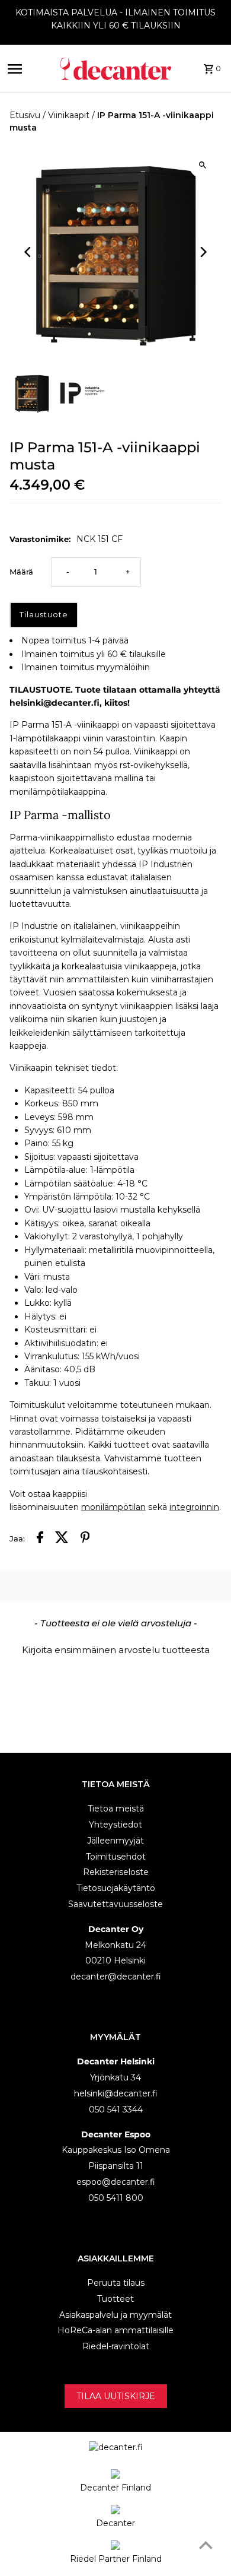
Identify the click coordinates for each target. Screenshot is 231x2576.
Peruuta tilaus (116, 2283)
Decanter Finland (115, 2488)
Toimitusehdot (116, 1857)
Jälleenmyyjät (115, 1841)
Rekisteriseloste (116, 1872)
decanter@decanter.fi (116, 1977)
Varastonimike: (40, 539)
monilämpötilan (113, 1507)
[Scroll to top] (206, 2545)
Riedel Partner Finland (116, 2559)
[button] (116, 1648)
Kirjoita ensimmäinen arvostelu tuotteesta (116, 1650)
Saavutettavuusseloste (115, 1904)
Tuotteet (115, 2299)
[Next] (202, 252)
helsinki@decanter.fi (116, 2093)
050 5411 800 (116, 2198)
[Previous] (29, 252)
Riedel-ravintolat (116, 2346)
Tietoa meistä (116, 1809)
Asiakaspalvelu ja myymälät (115, 2315)
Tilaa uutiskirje (116, 2396)
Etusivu (25, 115)
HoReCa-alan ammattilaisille (115, 2330)
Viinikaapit (69, 115)
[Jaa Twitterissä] (62, 1539)
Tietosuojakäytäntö (116, 1888)
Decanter (115, 2523)
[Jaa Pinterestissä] (85, 1539)
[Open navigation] (28, 69)
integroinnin (194, 1507)
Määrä (21, 572)
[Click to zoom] (202, 165)
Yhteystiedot (115, 1825)
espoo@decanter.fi (116, 2182)
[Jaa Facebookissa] (40, 1539)
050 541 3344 (116, 2109)
